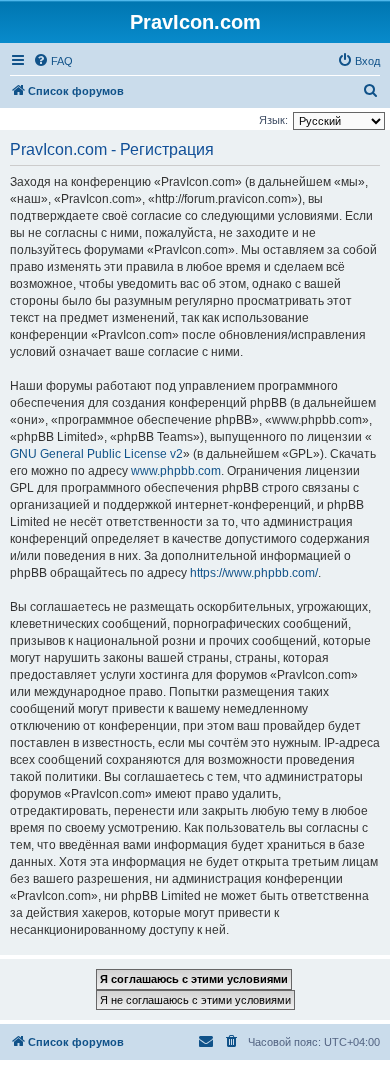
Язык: (273, 120)
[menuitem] (53, 61)
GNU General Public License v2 (96, 454)
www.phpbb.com (176, 471)
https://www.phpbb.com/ (254, 573)
